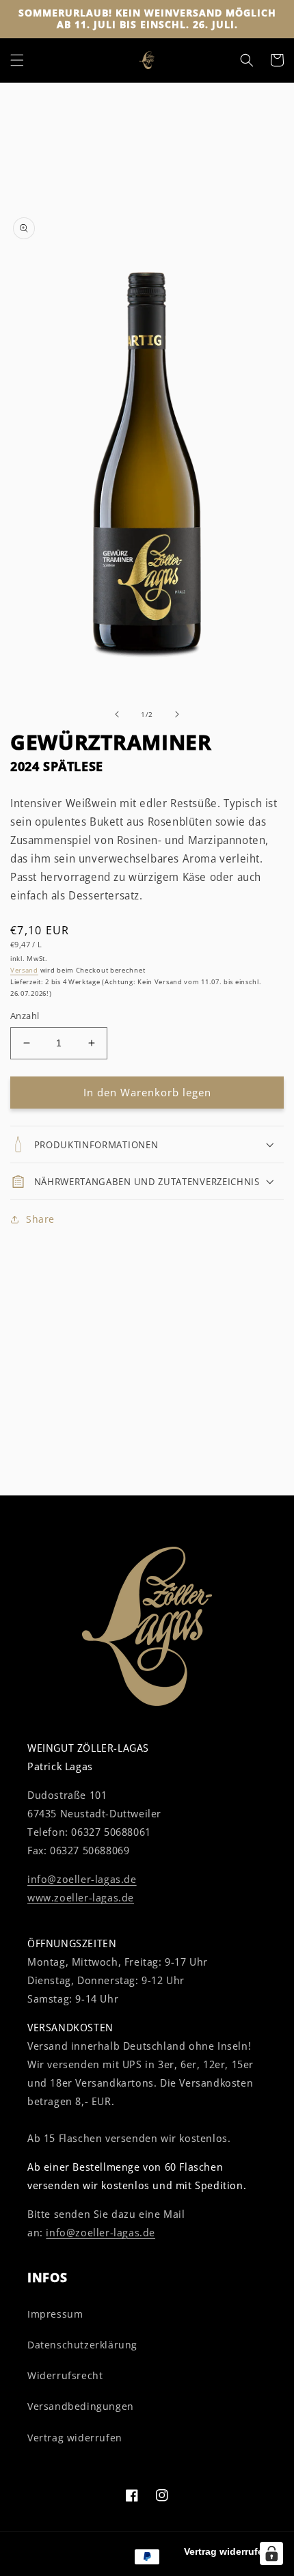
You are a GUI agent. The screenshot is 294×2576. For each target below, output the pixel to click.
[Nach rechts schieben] (177, 714)
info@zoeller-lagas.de (82, 1879)
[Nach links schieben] (117, 714)
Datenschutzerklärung (82, 2345)
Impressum (55, 2314)
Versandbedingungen (81, 2406)
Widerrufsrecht (65, 2375)
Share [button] (40, 1219)
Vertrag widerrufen (75, 2438)
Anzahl (25, 1016)
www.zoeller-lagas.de (81, 1897)
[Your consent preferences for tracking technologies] (271, 2553)
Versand (24, 970)
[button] (17, 60)
